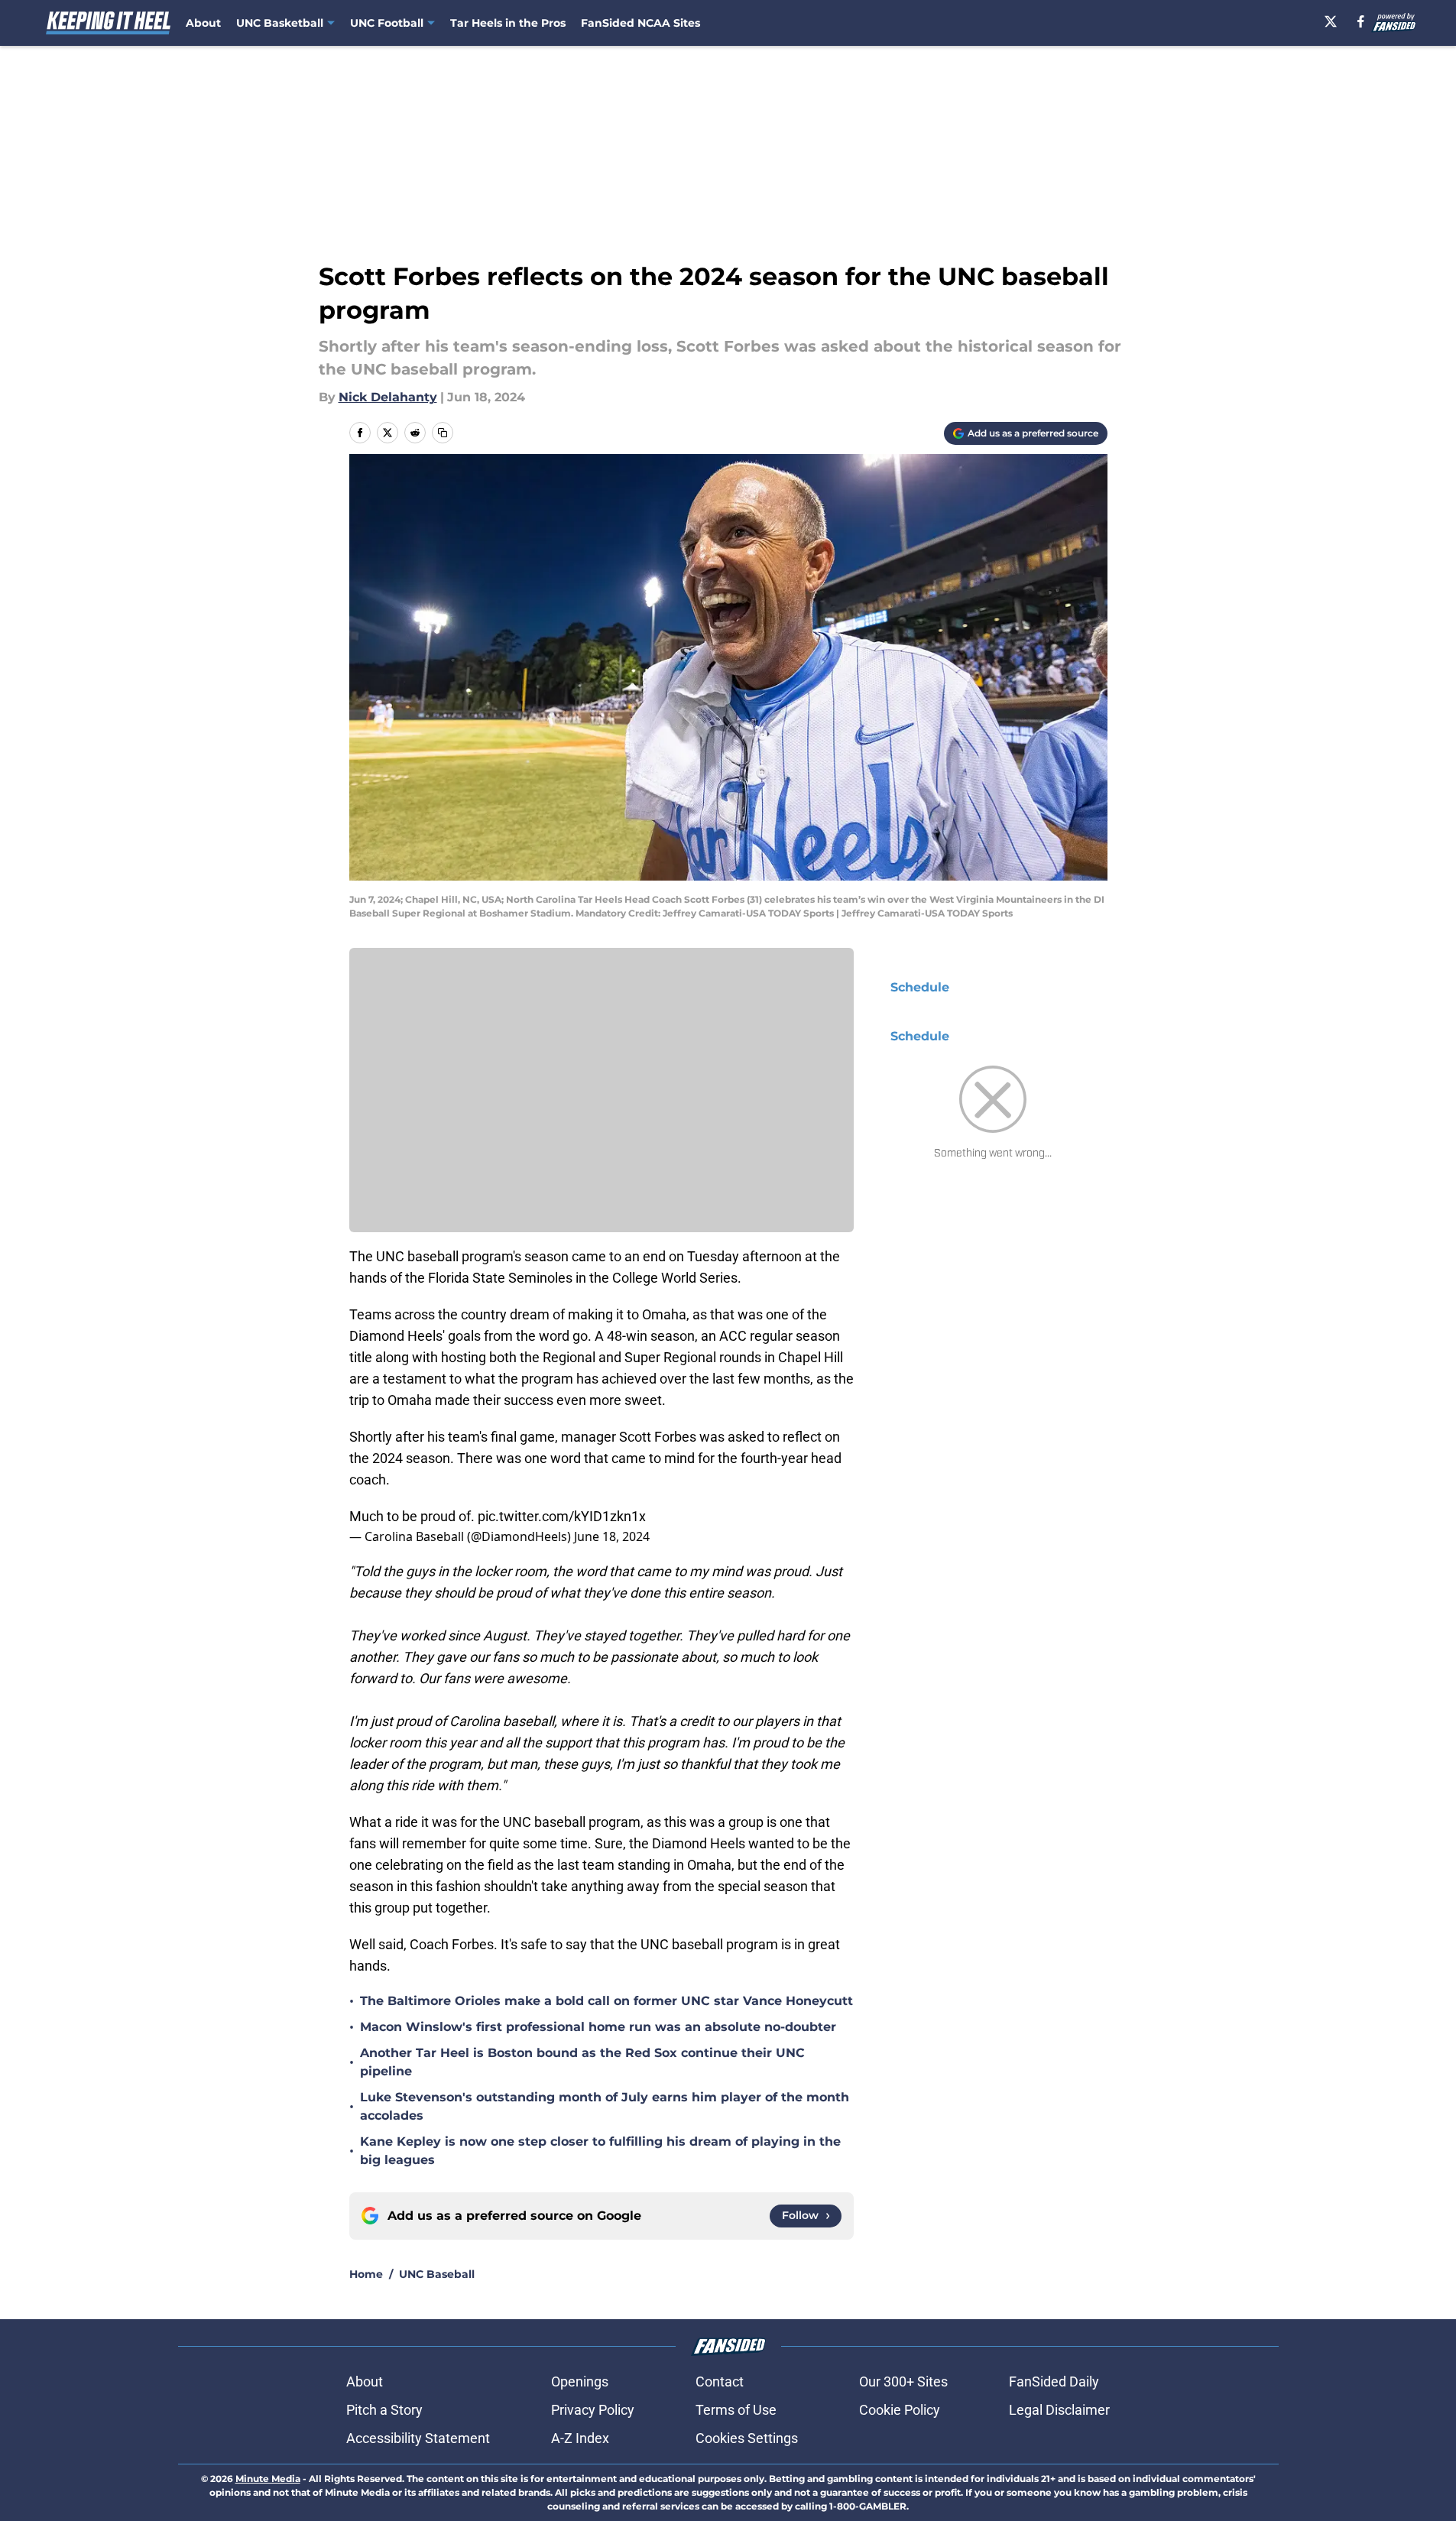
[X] (1331, 21)
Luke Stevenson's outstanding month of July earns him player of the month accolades (605, 2106)
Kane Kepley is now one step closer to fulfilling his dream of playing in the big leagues (600, 2151)
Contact (720, 2381)
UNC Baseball (437, 2274)
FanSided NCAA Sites (640, 23)
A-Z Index (580, 2438)
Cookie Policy (900, 2410)
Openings (580, 2381)
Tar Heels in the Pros (508, 23)
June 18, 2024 (612, 1536)
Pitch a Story (384, 2410)
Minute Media (268, 2479)
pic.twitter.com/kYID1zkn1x (562, 1516)
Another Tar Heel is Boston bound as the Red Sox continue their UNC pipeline (582, 2062)
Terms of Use (736, 2410)
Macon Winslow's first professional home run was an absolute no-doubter (598, 2027)
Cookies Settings (747, 2438)
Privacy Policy (593, 2410)
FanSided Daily (1054, 2381)
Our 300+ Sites (903, 2381)
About (203, 23)
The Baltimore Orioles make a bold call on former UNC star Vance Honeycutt (606, 2001)
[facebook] (1361, 21)
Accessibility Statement (418, 2438)
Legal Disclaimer (1059, 2410)
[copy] (443, 433)
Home (366, 2274)
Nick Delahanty (388, 397)
